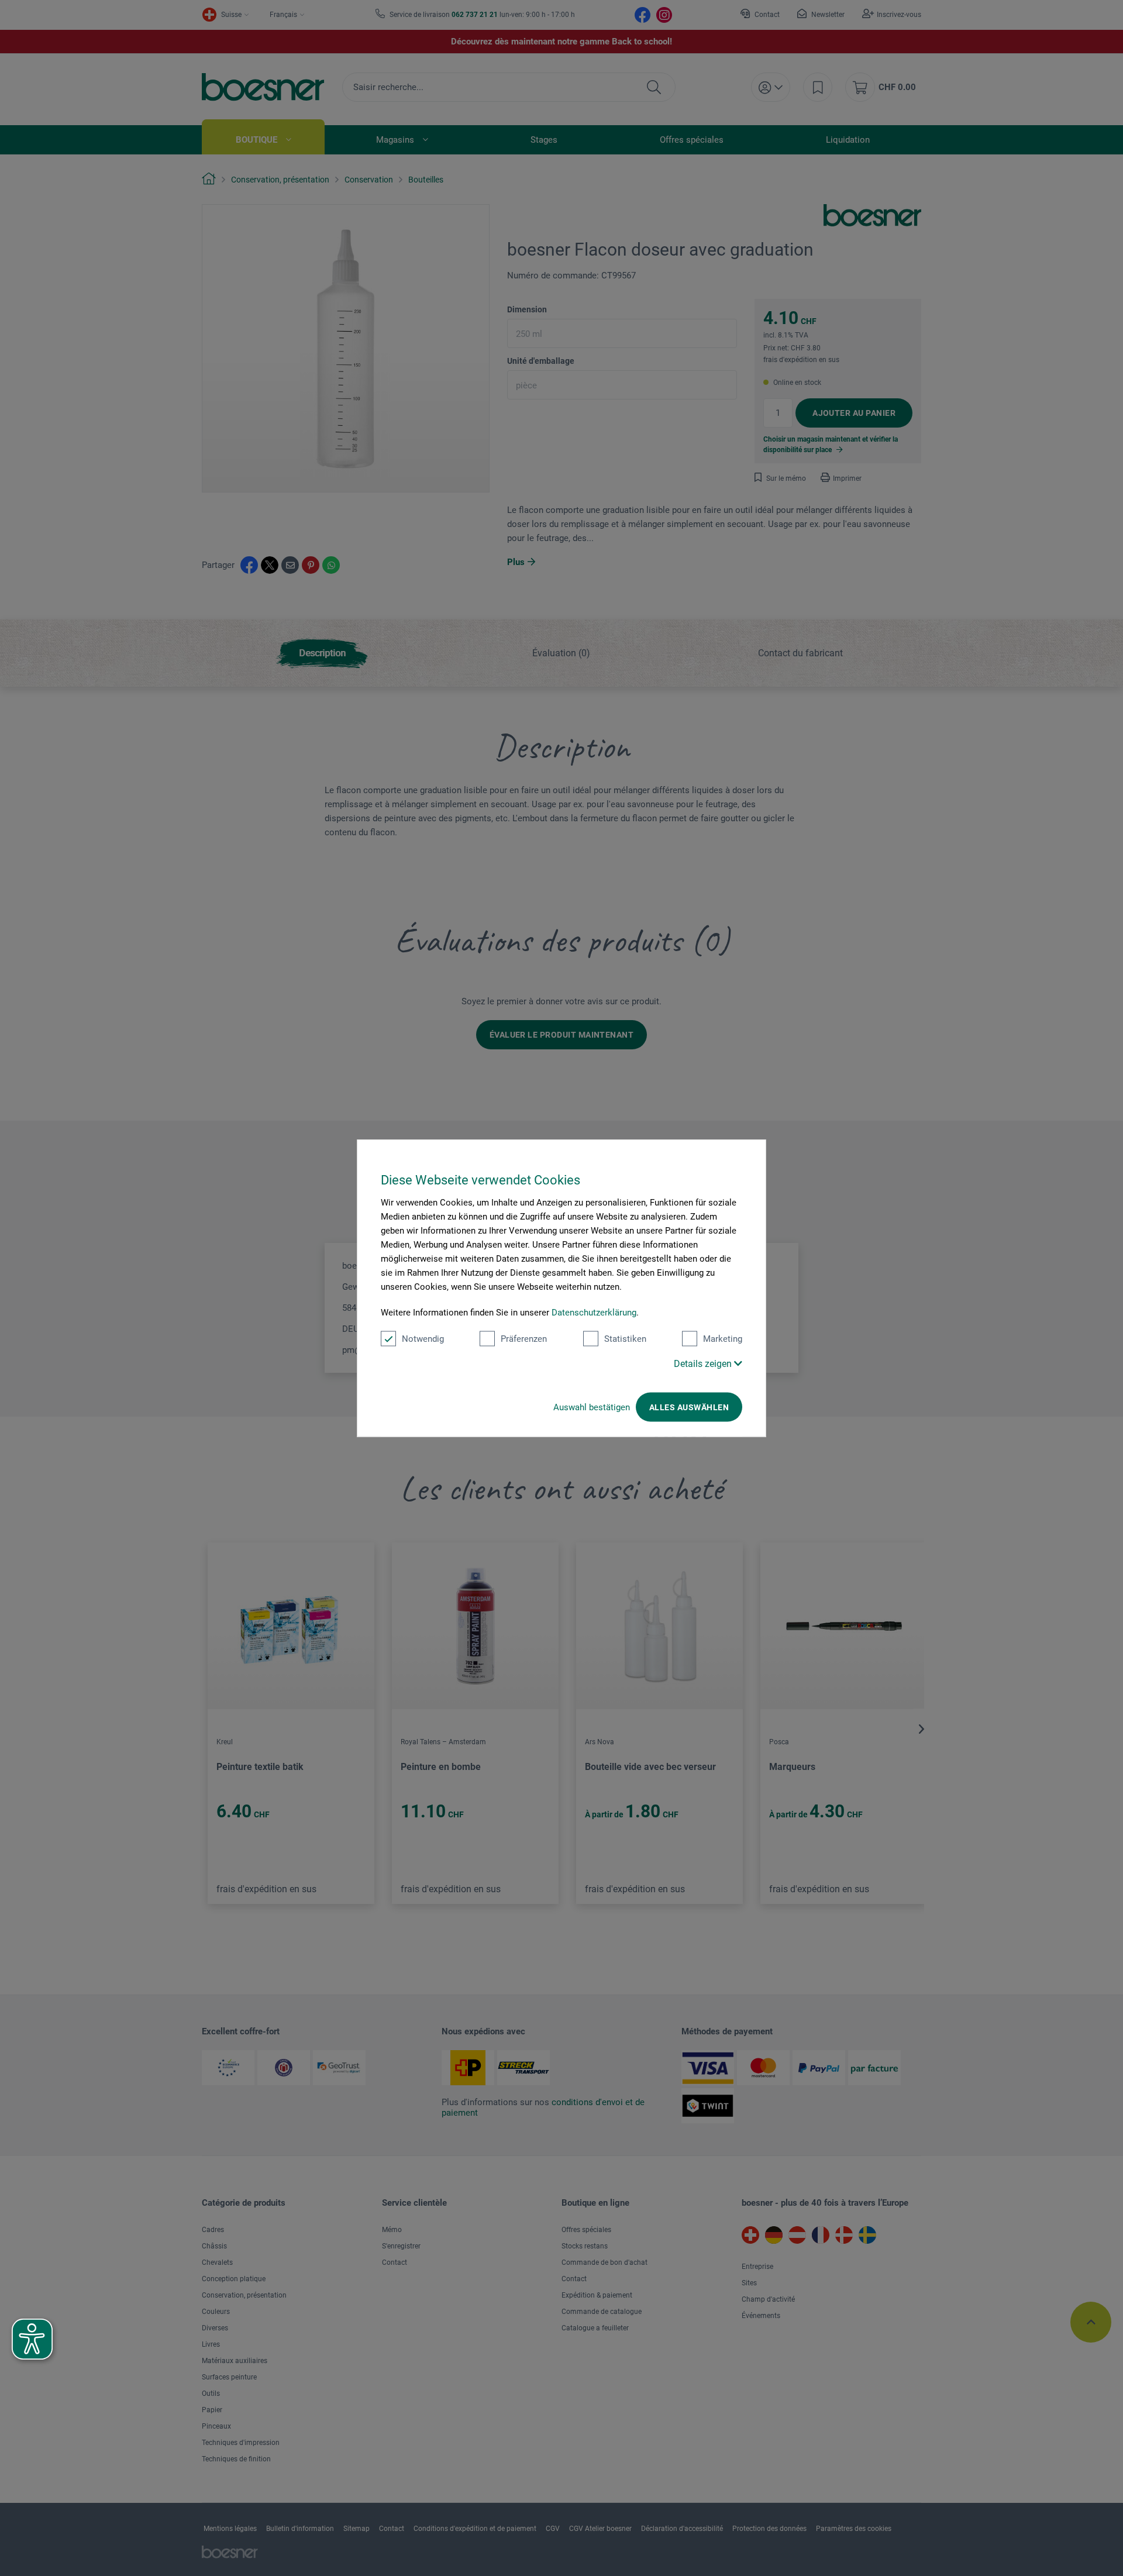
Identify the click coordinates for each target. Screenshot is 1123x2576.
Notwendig (423, 1339)
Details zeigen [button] (704, 1364)
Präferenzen (524, 1339)
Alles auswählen (689, 1407)
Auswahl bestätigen (592, 1407)
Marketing (723, 1339)
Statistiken (625, 1339)
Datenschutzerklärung (594, 1313)
